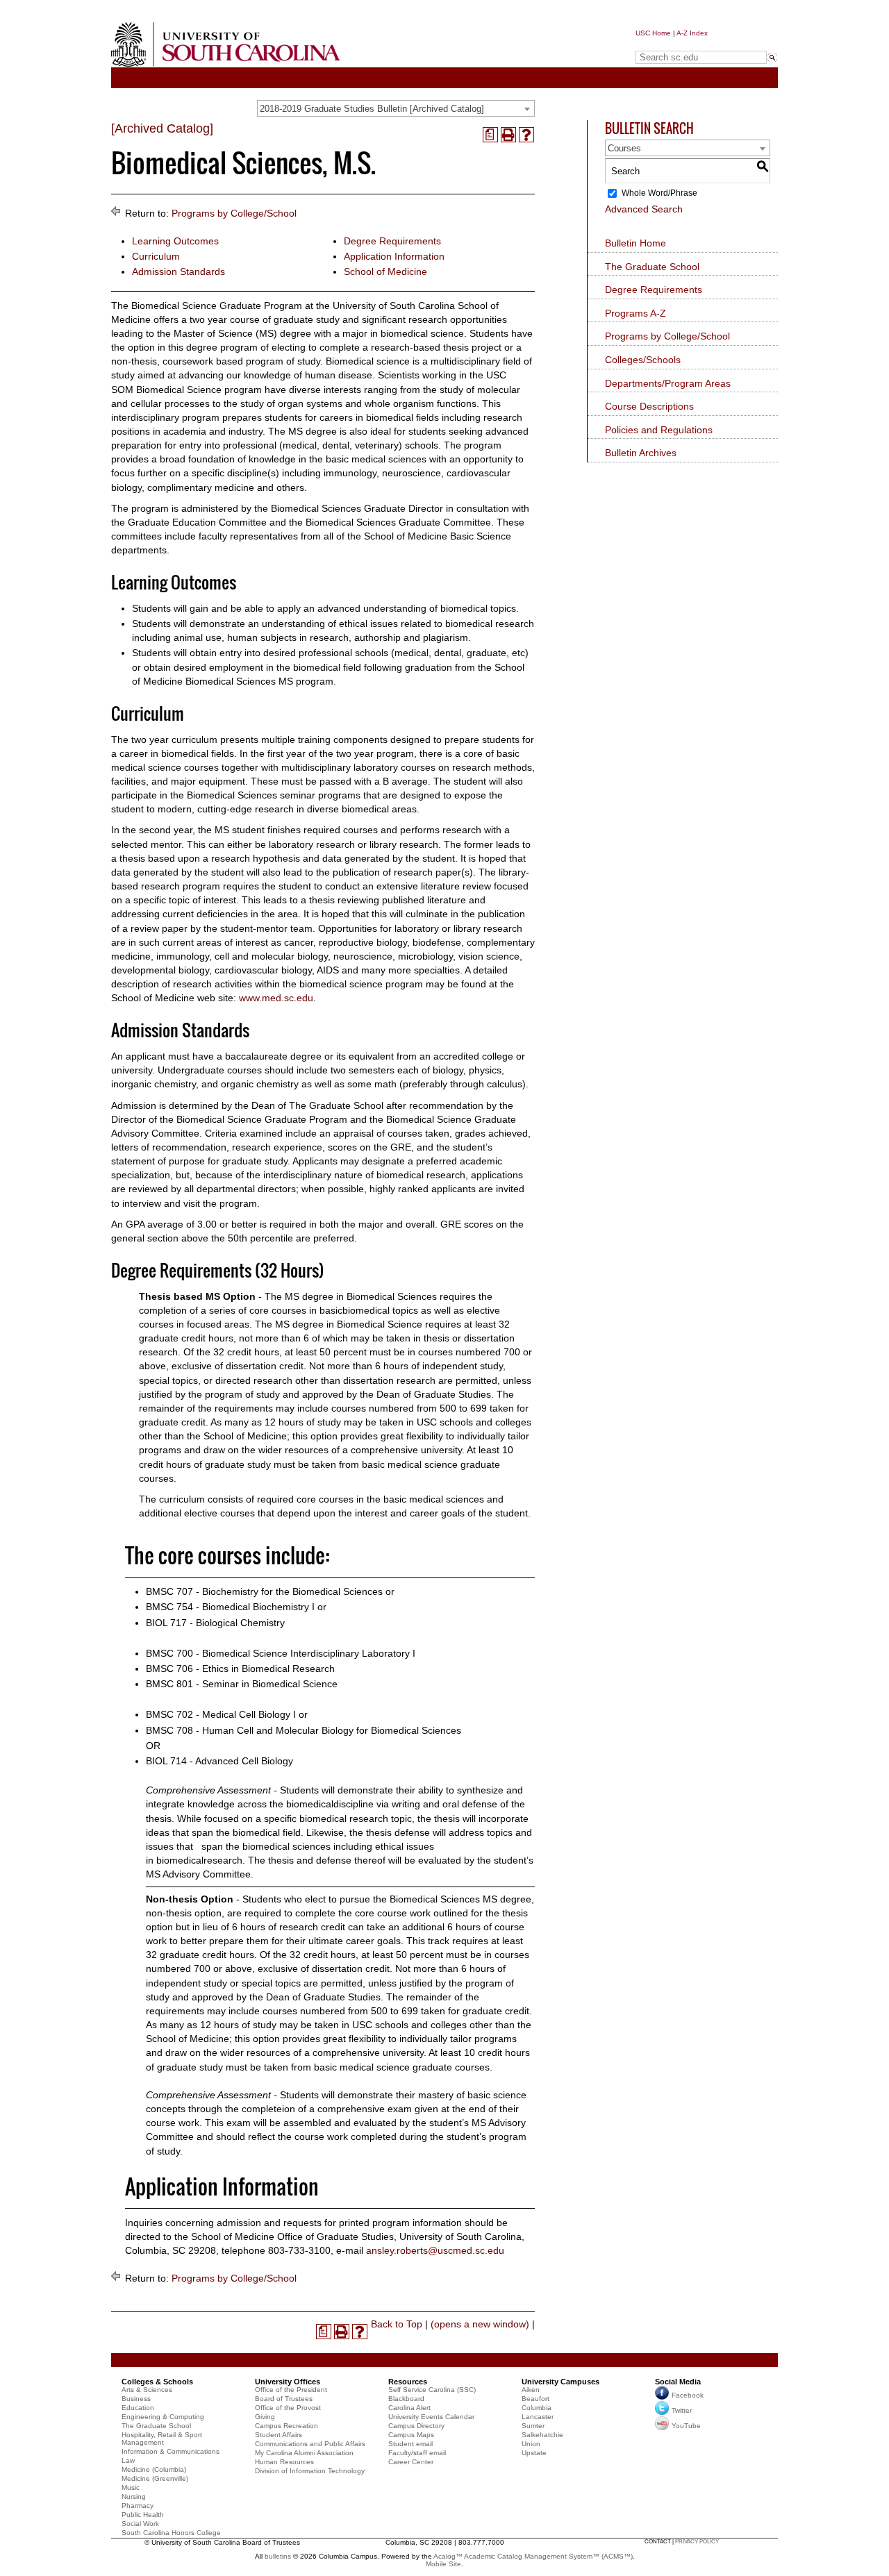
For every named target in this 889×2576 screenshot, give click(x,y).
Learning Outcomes (175, 241)
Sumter (533, 2426)
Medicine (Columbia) (154, 2469)
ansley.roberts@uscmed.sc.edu (435, 2250)
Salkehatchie (542, 2435)
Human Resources (284, 2462)
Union (531, 2444)
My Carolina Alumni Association (304, 2453)
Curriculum (156, 256)
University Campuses (560, 2382)
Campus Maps (411, 2435)
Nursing (134, 2496)
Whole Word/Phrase (659, 193)
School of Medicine (385, 271)
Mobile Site (443, 2564)
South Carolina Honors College (171, 2533)
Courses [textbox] (624, 148)
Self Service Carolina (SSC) (432, 2390)
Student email (410, 2444)
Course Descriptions (649, 406)
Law (128, 2460)
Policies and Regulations (659, 430)
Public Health (143, 2515)
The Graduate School (652, 267)
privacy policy (697, 2542)
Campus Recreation (286, 2426)
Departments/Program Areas (668, 383)
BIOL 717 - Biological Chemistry (215, 1623)
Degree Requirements (392, 241)
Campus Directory (416, 2426)
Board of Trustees (284, 2399)
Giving (265, 2417)
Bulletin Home (635, 243)
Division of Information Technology (310, 2471)
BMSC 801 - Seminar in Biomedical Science (242, 1684)
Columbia (537, 2408)
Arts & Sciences (147, 2390)
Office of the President (291, 2390)
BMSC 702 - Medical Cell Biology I (221, 1714)
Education (138, 2408)
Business (136, 2399)
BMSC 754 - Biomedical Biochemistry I (230, 1607)
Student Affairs (279, 2435)
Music (131, 2487)
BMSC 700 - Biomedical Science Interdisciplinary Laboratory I (281, 1653)
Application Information (394, 256)
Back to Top (397, 2324)
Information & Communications (171, 2451)
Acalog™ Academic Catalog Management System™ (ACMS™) (533, 2556)
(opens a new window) (480, 2324)
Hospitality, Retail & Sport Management (162, 2439)
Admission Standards (178, 271)
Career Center (411, 2462)
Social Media (678, 2382)
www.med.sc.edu (276, 998)
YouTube (686, 2426)
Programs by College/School (234, 213)
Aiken (531, 2390)
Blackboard (406, 2399)
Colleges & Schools (157, 2382)
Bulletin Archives (641, 453)
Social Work (140, 2524)
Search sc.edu (671, 44)
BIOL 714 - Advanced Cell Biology (219, 1761)
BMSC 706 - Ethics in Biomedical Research (240, 1668)
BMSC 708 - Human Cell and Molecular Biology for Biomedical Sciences (304, 1730)
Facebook (688, 2395)
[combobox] (396, 108)
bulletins (278, 2556)
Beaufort (535, 2399)
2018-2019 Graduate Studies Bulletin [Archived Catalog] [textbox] (372, 109)
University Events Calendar (431, 2417)
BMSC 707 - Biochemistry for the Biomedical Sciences (264, 1591)
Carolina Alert (409, 2408)
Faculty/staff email (417, 2453)
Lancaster (538, 2417)
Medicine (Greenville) (155, 2478)
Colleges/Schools (643, 360)
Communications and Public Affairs (310, 2444)
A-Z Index (692, 33)
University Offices (288, 2382)
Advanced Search (644, 209)
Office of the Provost (288, 2408)
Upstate (534, 2453)
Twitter (682, 2410)
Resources (408, 2382)
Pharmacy (138, 2506)
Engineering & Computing (163, 2417)
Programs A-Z (635, 313)
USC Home (653, 33)
